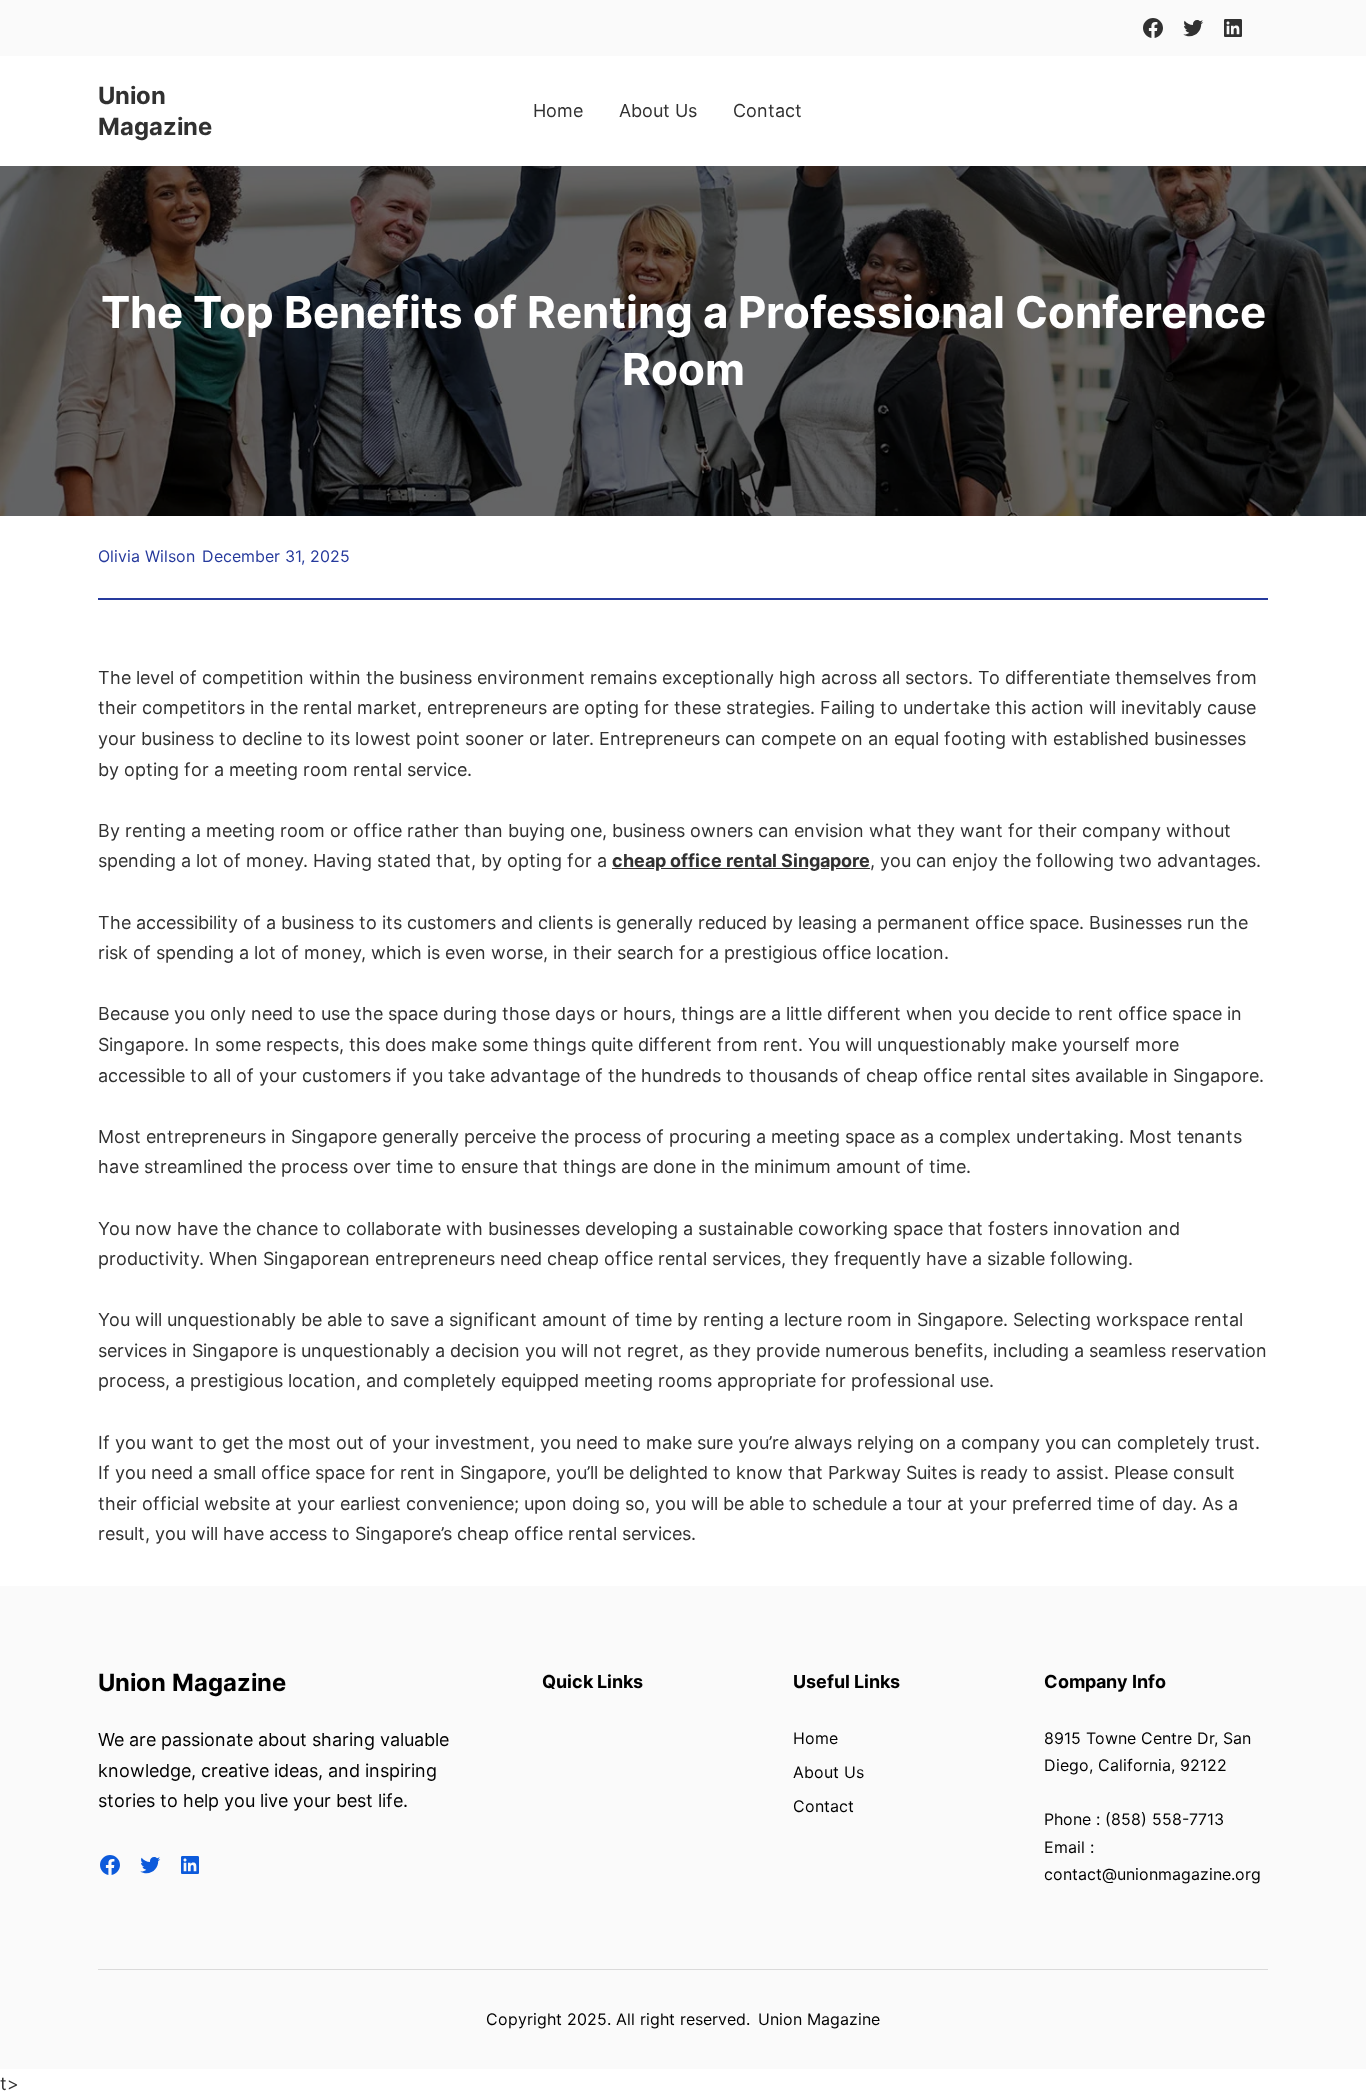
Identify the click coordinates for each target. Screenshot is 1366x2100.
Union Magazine (192, 1682)
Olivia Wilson (146, 556)
